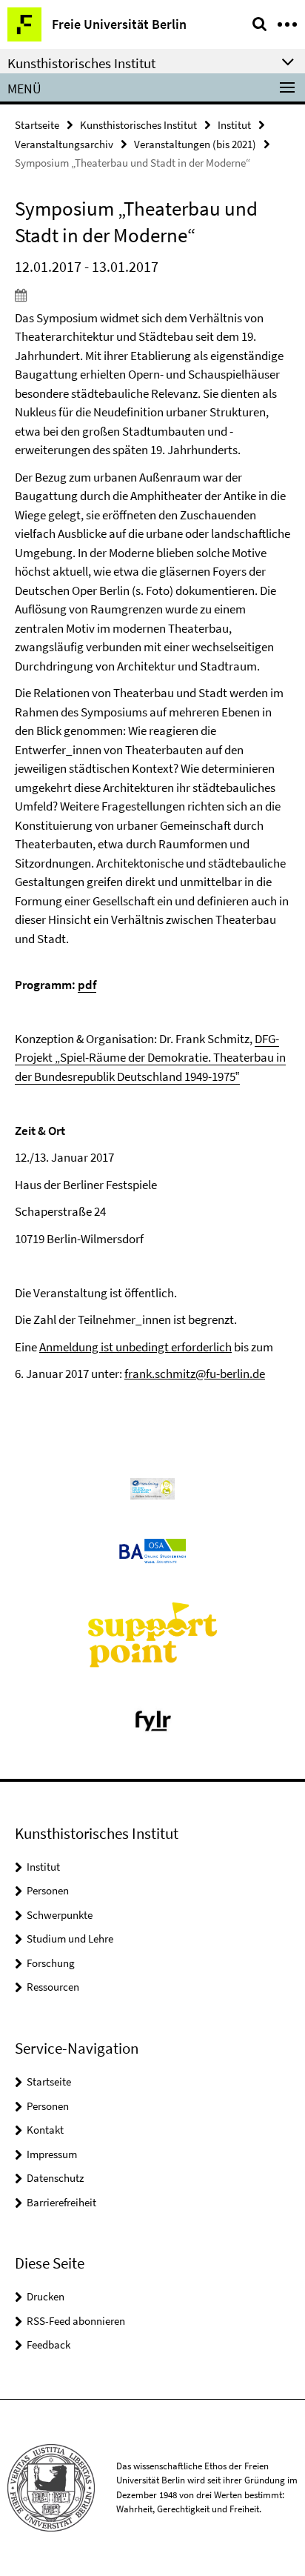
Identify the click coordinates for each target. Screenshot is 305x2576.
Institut (234, 125)
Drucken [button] (46, 2296)
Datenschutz (55, 2178)
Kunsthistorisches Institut (138, 125)
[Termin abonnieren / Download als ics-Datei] (152, 295)
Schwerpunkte (60, 1915)
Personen (48, 1890)
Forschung (51, 1963)
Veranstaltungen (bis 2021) (195, 144)
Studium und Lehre (70, 1938)
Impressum (52, 2154)
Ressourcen (53, 1987)
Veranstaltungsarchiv (64, 144)
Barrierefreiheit (61, 2202)
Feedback (48, 2344)
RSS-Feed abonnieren (76, 2321)
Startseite (37, 125)
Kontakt (45, 2130)
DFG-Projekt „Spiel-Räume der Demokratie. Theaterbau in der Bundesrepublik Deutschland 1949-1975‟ (150, 1058)
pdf (87, 985)
